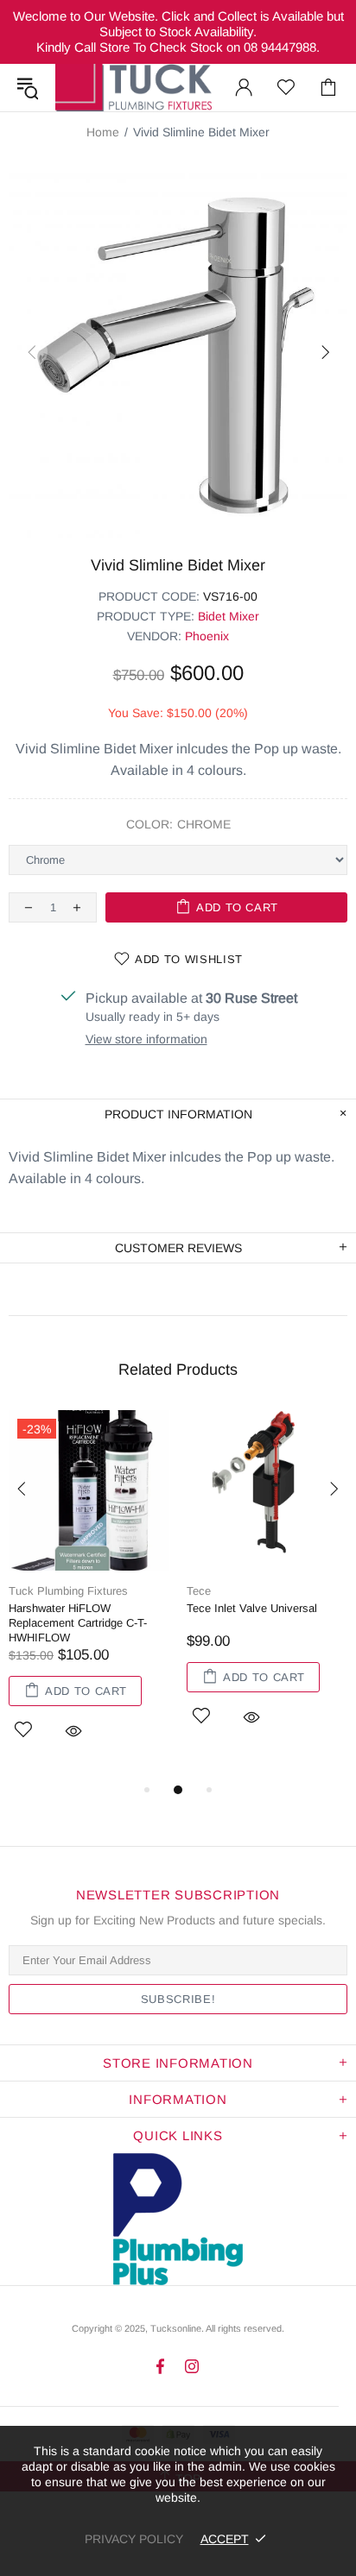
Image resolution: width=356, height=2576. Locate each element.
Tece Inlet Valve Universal (252, 1608)
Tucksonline (176, 2328)
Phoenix (207, 636)
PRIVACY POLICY (134, 2539)
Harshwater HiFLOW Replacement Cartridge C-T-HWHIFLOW (78, 1623)
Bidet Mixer (229, 616)
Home (103, 132)
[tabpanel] (89, 1595)
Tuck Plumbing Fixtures (133, 88)
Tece (199, 1591)
